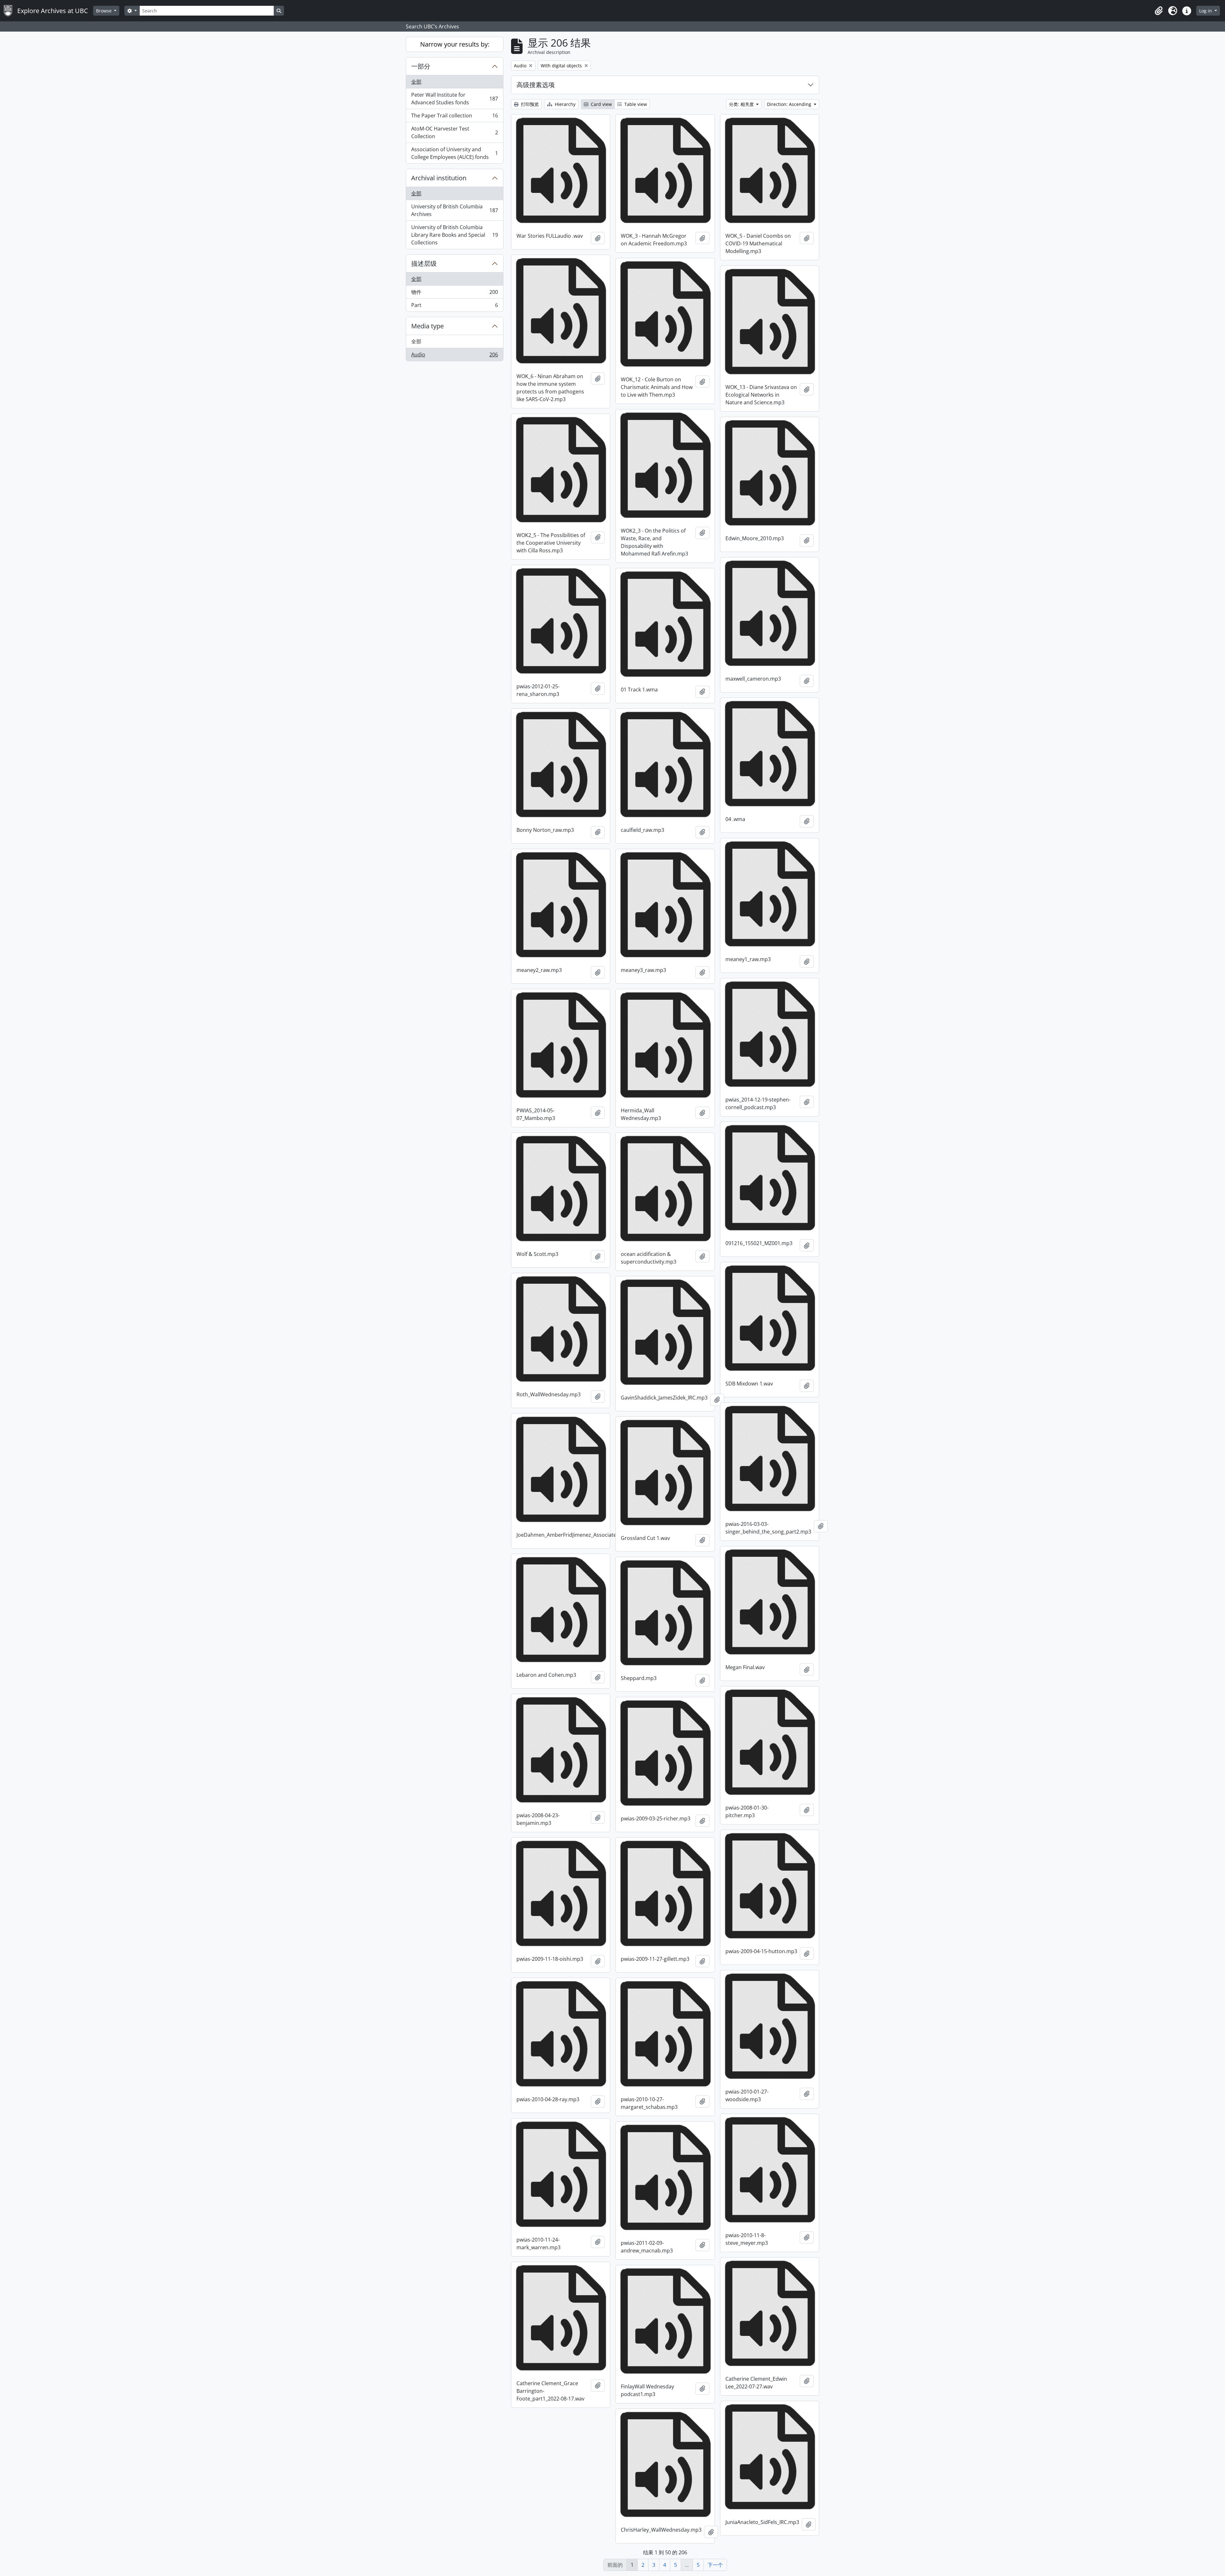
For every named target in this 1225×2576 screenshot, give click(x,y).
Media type (427, 326)
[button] (1159, 11)
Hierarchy (564, 104)
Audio (454, 356)
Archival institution (439, 178)
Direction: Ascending (790, 104)
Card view (601, 104)
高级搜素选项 (536, 85)
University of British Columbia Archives (454, 210)
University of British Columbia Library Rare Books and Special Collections (454, 235)
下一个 (715, 2565)
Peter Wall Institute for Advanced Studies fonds (454, 99)
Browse (104, 11)
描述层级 (424, 263)
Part (454, 306)
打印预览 (529, 104)
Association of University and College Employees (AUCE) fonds (454, 153)
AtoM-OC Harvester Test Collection (454, 132)
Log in (1206, 11)
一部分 (421, 66)
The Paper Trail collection (454, 117)
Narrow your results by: (455, 44)
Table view (635, 104)
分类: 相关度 (742, 104)
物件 (454, 294)
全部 (416, 82)
